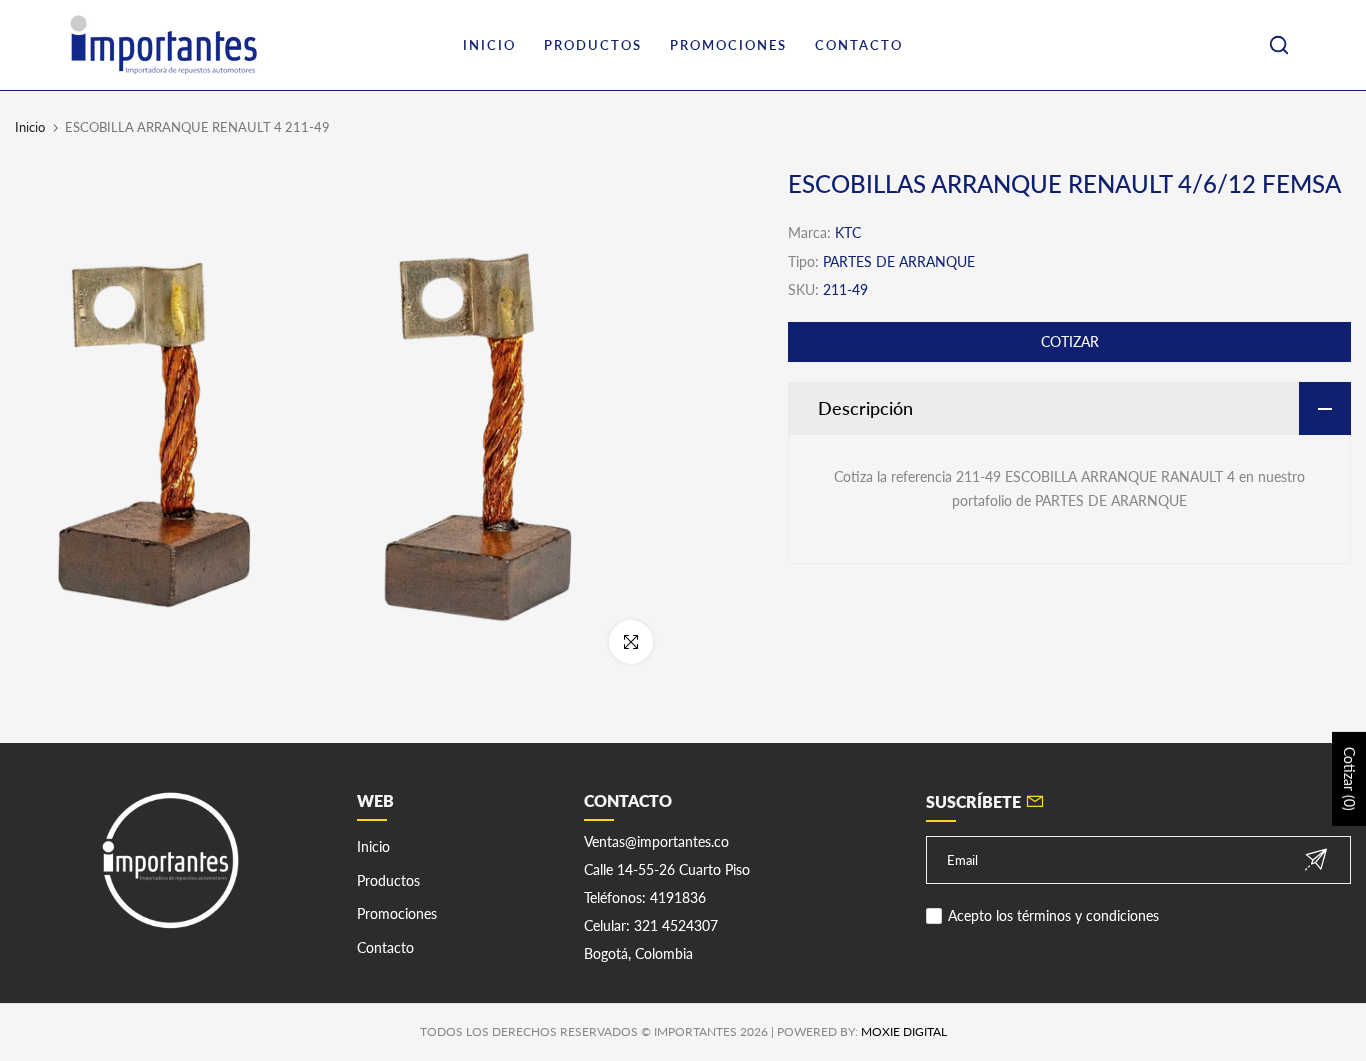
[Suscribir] (1316, 859)
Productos (388, 880)
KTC (848, 232)
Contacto (385, 947)
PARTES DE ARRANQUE (899, 261)
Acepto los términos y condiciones (1053, 915)
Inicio (30, 127)
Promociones (397, 913)
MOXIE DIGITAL (904, 1031)
